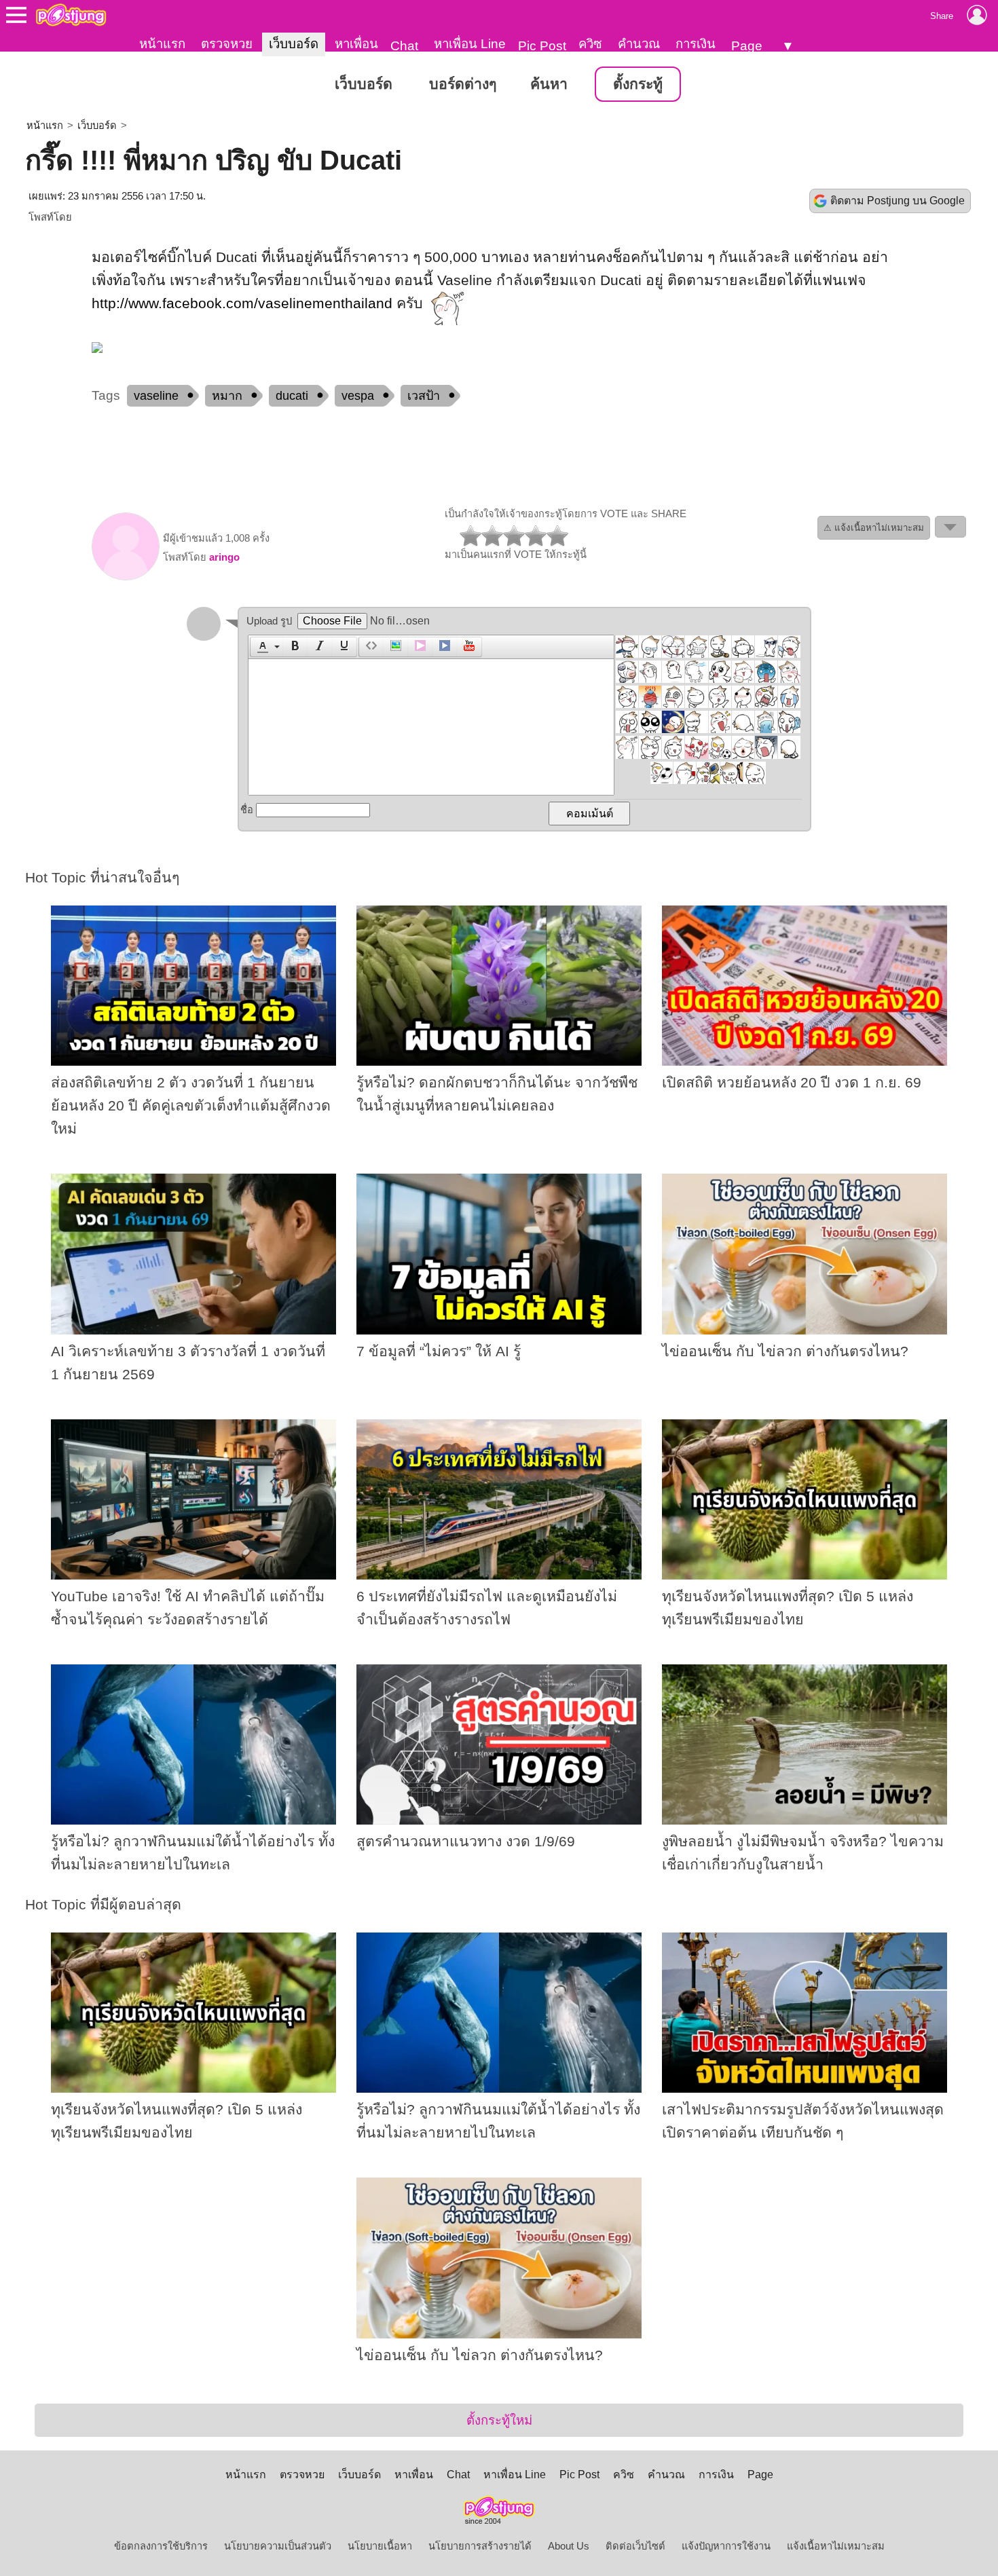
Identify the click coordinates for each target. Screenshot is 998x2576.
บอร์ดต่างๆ (463, 84)
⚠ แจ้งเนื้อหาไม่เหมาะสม (874, 528)
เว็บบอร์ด (294, 44)
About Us (569, 2546)
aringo (224, 557)
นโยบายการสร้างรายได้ (480, 2546)
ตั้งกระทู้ (638, 84)
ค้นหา (549, 84)
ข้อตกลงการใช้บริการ (161, 2546)
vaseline (156, 396)
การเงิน (696, 44)
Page (747, 46)
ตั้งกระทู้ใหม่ (499, 2420)
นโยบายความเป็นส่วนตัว (278, 2546)
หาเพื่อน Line (470, 44)
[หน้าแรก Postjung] (71, 15)
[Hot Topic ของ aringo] (126, 577)
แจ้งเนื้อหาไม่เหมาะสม (836, 2546)
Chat (404, 46)
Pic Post (542, 46)
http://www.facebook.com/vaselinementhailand (242, 303)
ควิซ (590, 44)
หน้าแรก (162, 44)
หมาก (227, 396)
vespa (358, 396)
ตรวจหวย (227, 44)
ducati (292, 396)
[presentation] (261, 647)
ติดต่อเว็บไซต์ (635, 2546)
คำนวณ (639, 44)
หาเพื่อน (356, 44)
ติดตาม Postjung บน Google (898, 201)
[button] (266, 647)
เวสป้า (424, 396)
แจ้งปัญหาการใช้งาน (726, 2546)
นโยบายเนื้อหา (380, 2546)
